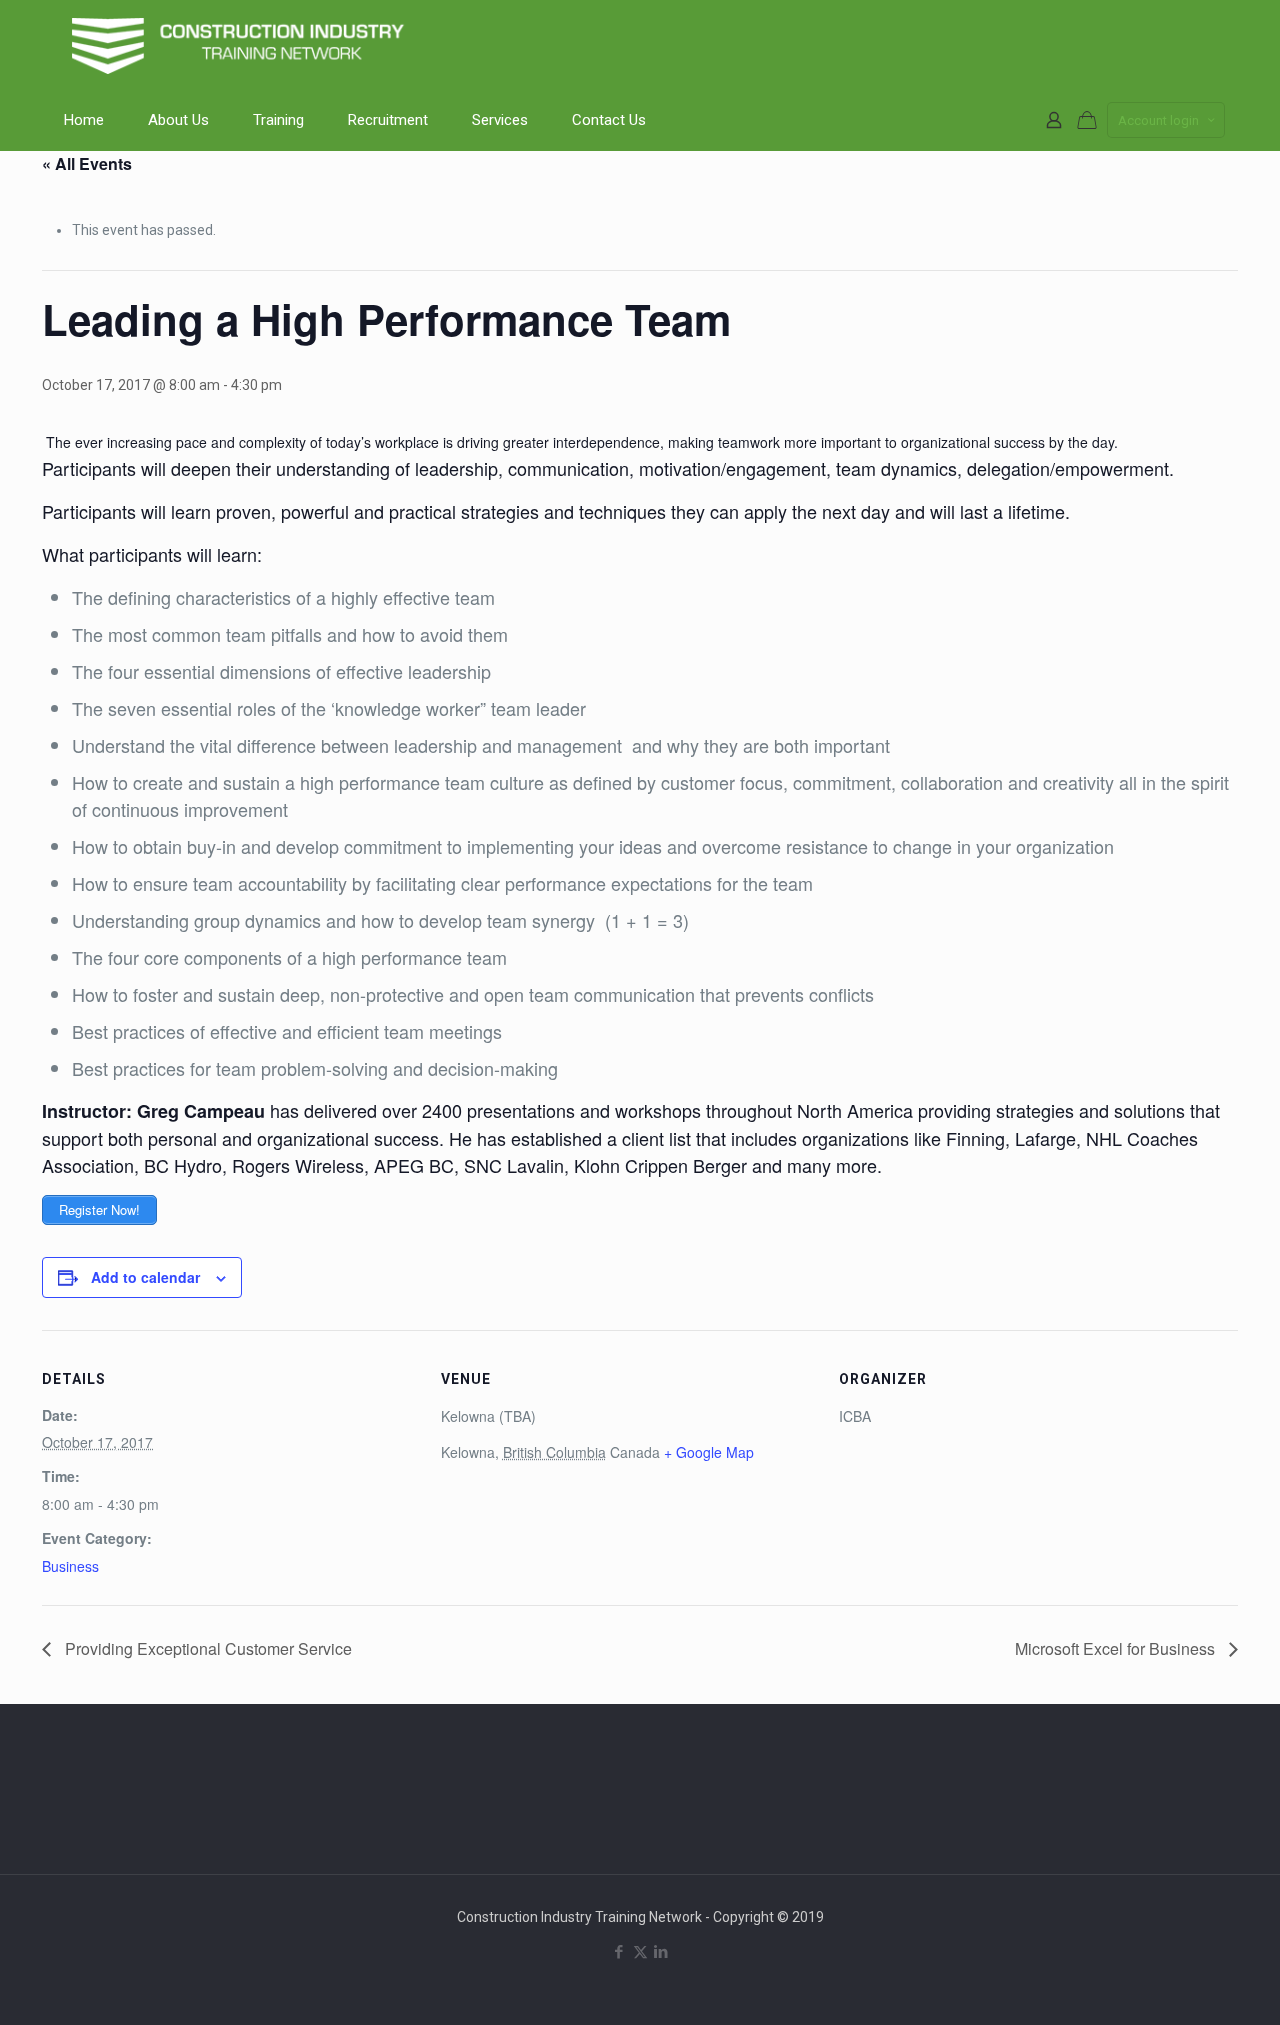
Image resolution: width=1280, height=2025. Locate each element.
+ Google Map (709, 1452)
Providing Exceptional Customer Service (206, 1648)
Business (70, 1566)
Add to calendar (145, 1277)
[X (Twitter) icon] (640, 1952)
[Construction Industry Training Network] (242, 45)
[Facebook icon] (619, 1952)
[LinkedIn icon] (661, 1952)
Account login (1158, 120)
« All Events (87, 163)
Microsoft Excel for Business (1117, 1648)
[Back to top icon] (1184, 1984)
